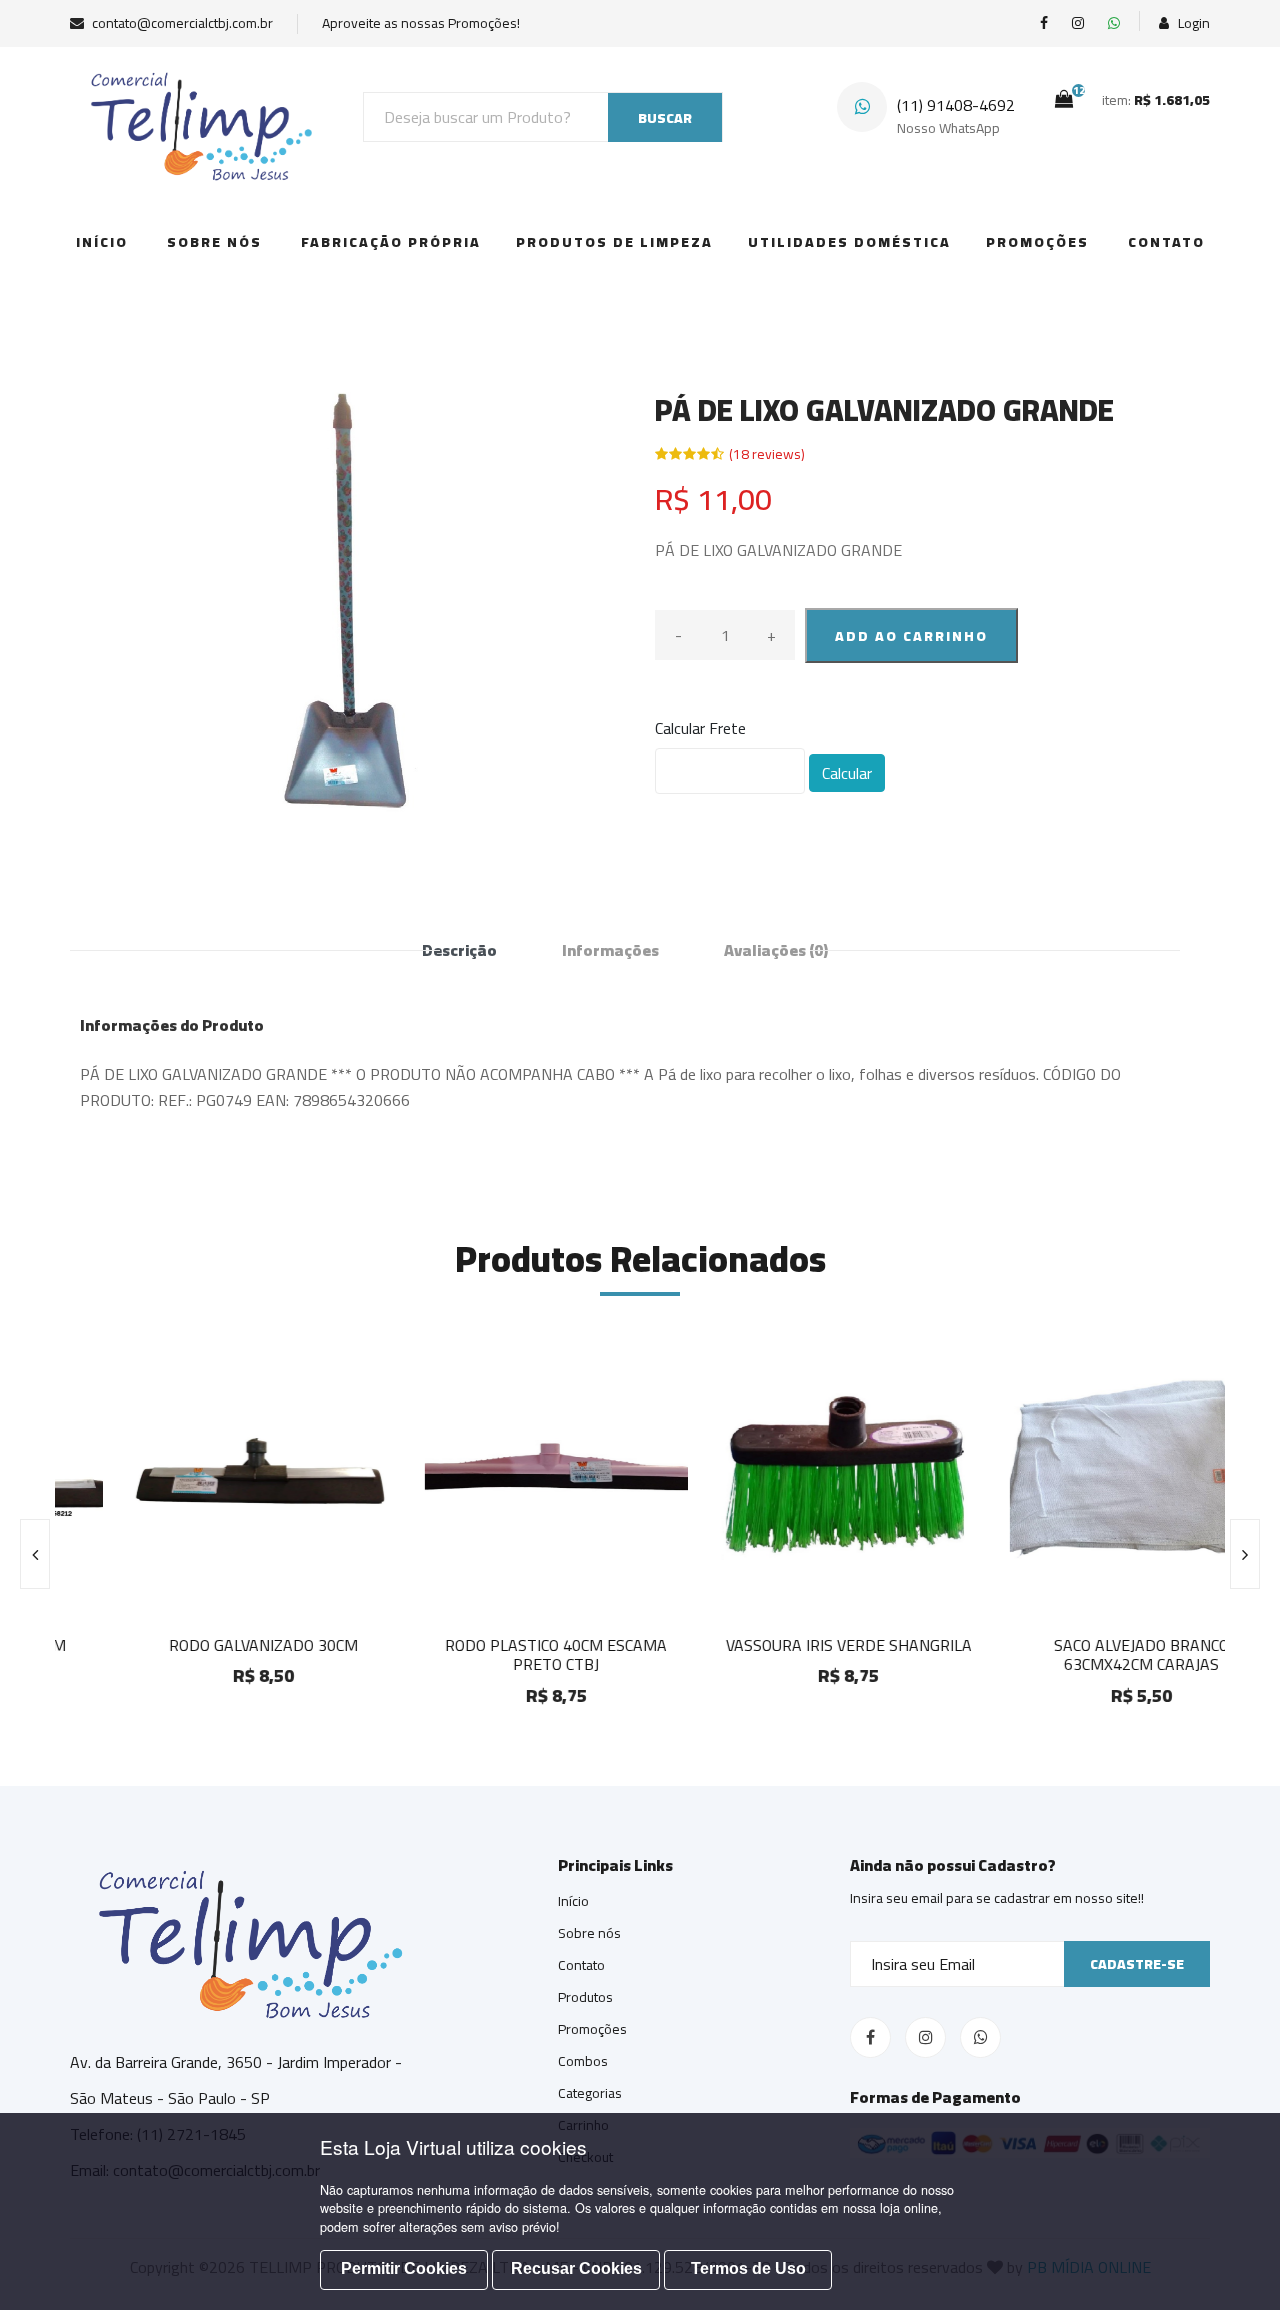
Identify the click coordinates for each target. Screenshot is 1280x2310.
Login (1192, 23)
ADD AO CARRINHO (911, 636)
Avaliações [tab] (776, 950)
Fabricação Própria (391, 242)
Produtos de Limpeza (614, 242)
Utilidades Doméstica (849, 242)
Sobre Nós (214, 242)
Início (102, 242)
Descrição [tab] (459, 950)
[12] (1064, 99)
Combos (583, 2061)
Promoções (1037, 242)
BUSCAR (665, 118)
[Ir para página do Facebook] (1044, 23)
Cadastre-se (1137, 1964)
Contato (1166, 242)
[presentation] (35, 1554)
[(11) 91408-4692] (1114, 23)
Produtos (585, 1997)
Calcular (847, 773)
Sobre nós (589, 1933)
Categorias (590, 2093)
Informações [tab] (610, 950)
